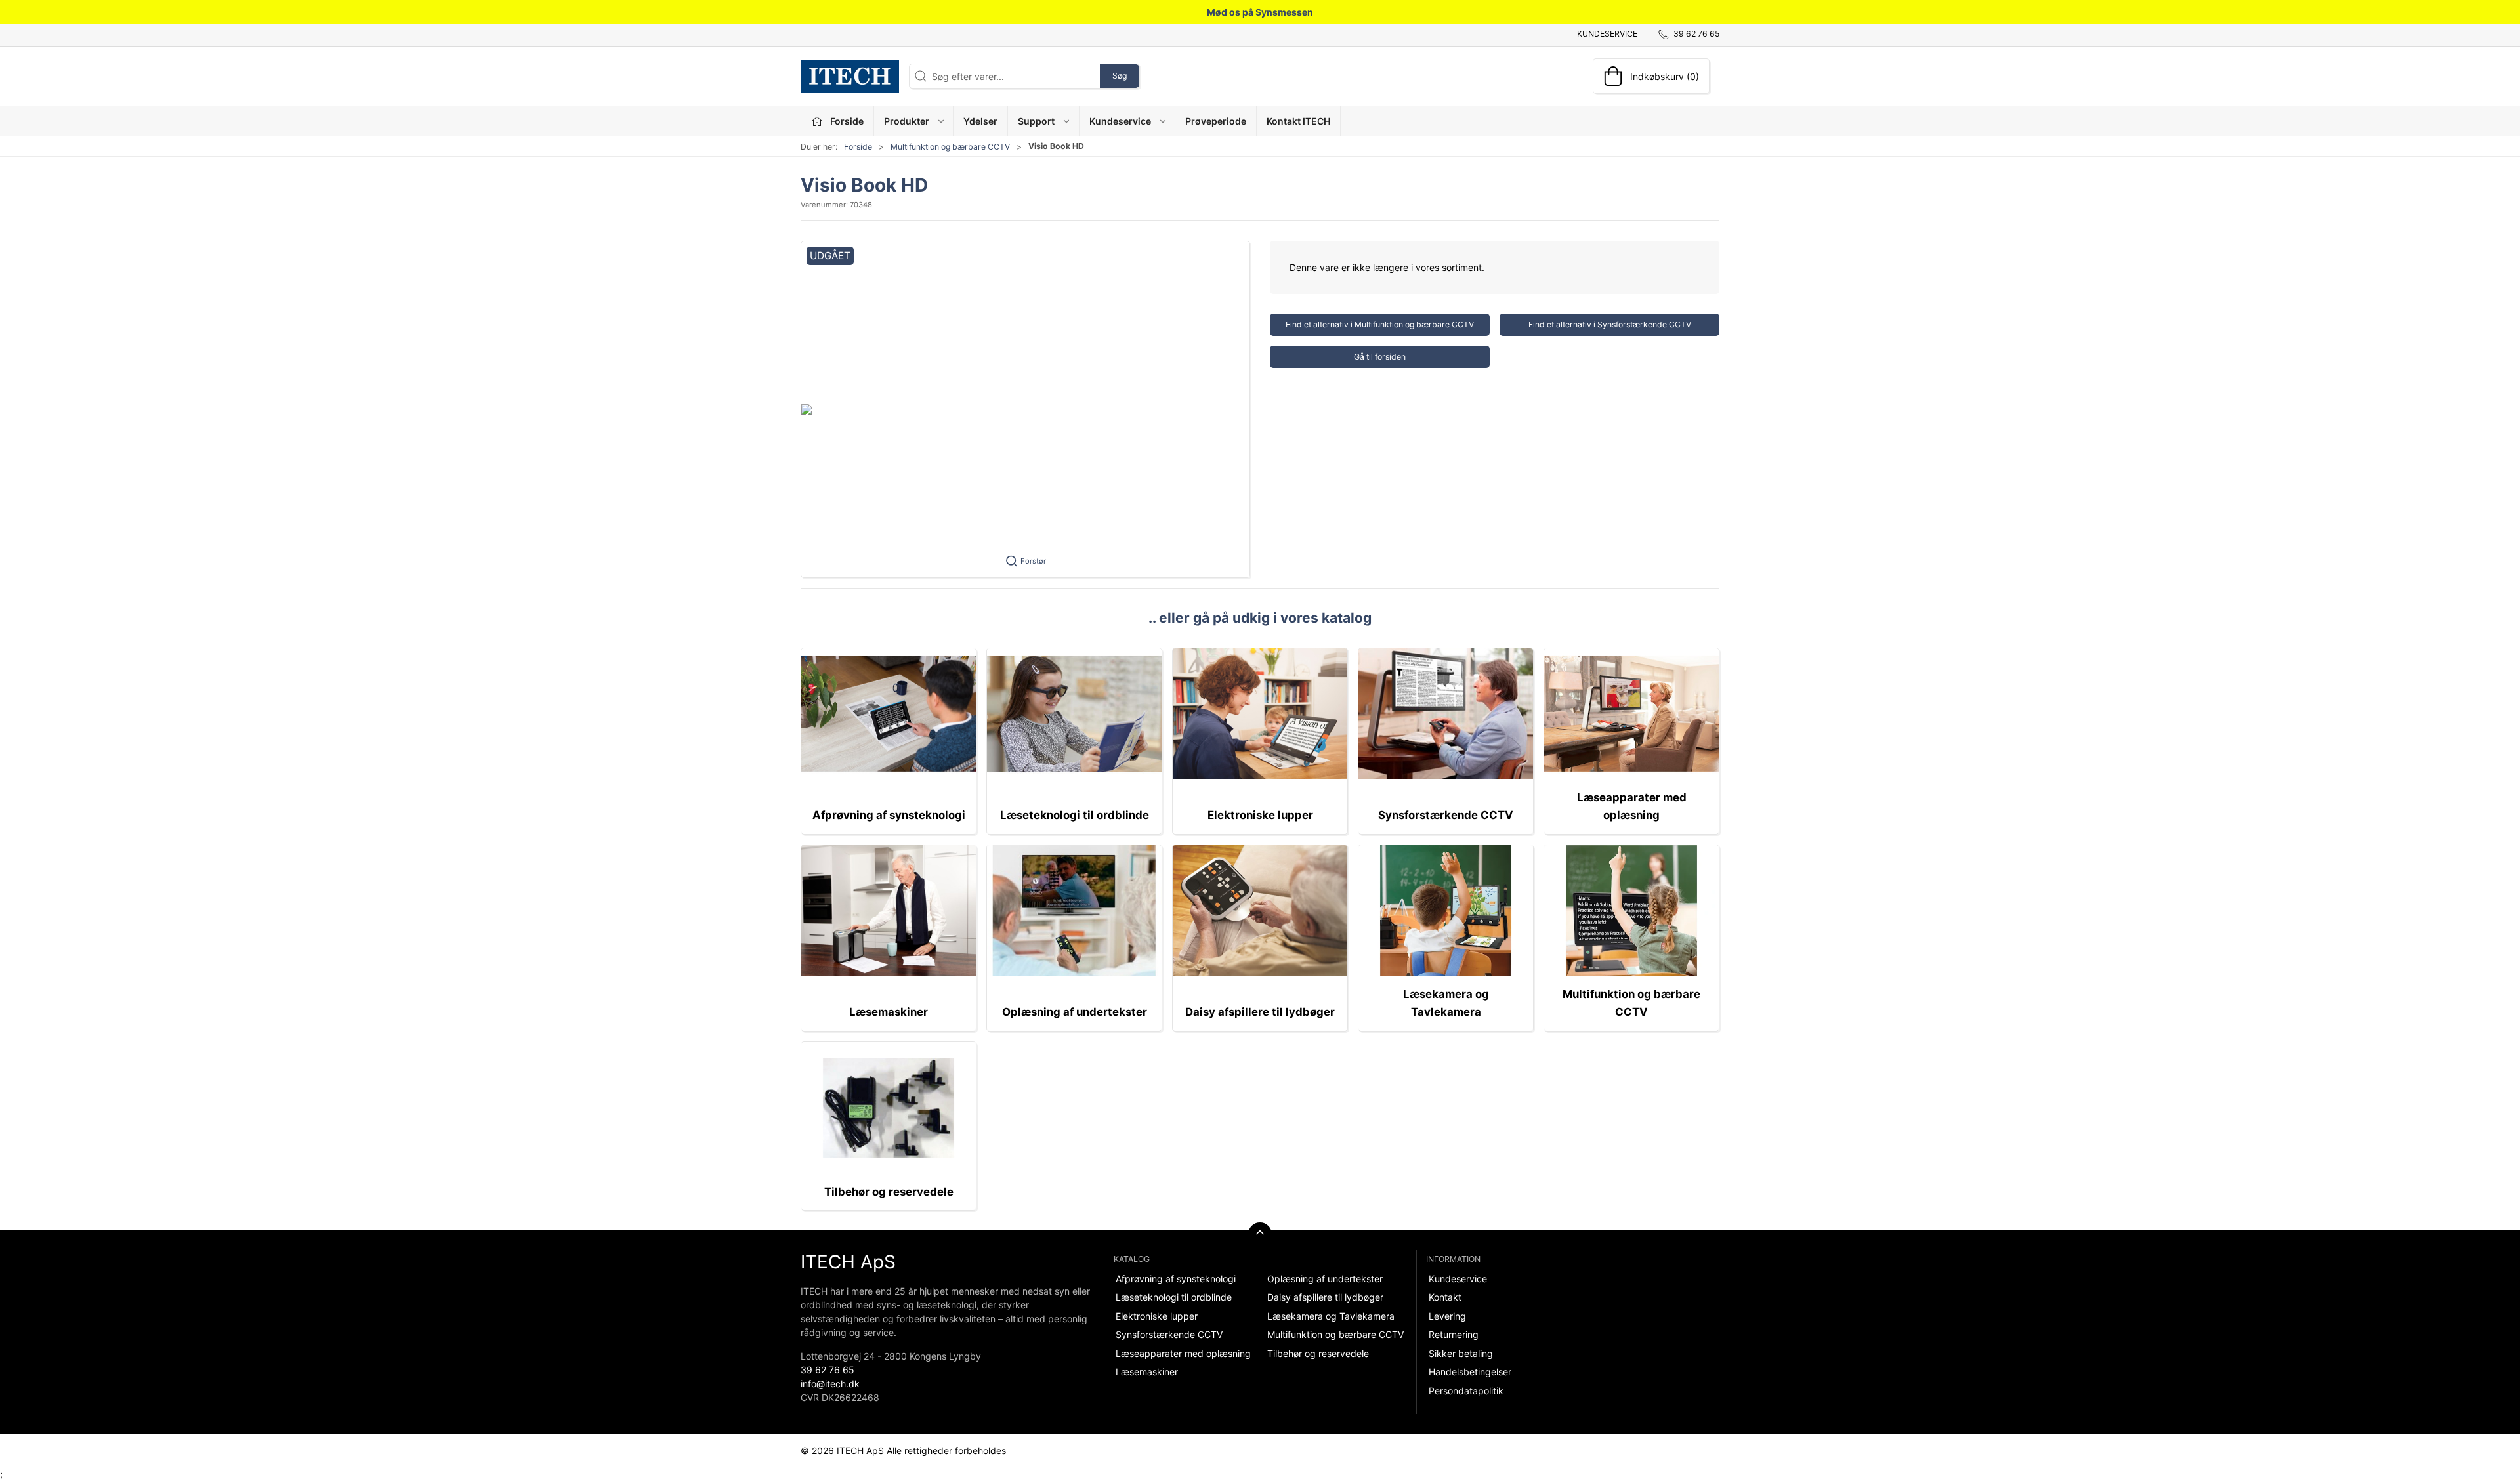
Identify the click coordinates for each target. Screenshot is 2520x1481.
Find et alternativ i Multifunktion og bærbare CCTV (1380, 324)
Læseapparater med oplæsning (1183, 1353)
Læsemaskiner (889, 1012)
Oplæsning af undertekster (1075, 1012)
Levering (1447, 1316)
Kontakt (1445, 1297)
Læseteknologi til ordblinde (1075, 815)
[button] (1025, 409)
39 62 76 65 (828, 1370)
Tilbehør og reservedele (889, 1192)
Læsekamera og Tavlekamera (1331, 1316)
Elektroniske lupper (1260, 815)
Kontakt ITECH (1298, 121)
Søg (1120, 76)
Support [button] (1036, 121)
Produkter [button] (907, 121)
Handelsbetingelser (1470, 1372)
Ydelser (980, 121)
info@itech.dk (830, 1384)
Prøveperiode (1216, 121)
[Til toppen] (1260, 1234)
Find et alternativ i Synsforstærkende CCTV (1610, 324)
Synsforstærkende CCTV (1446, 815)
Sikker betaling (1461, 1353)
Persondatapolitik (1466, 1391)
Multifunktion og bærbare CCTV (950, 147)
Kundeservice (1607, 34)
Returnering (1454, 1334)
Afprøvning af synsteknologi (889, 815)
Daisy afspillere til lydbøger (1260, 1012)
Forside (858, 147)
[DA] (850, 76)
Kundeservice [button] (1120, 121)
